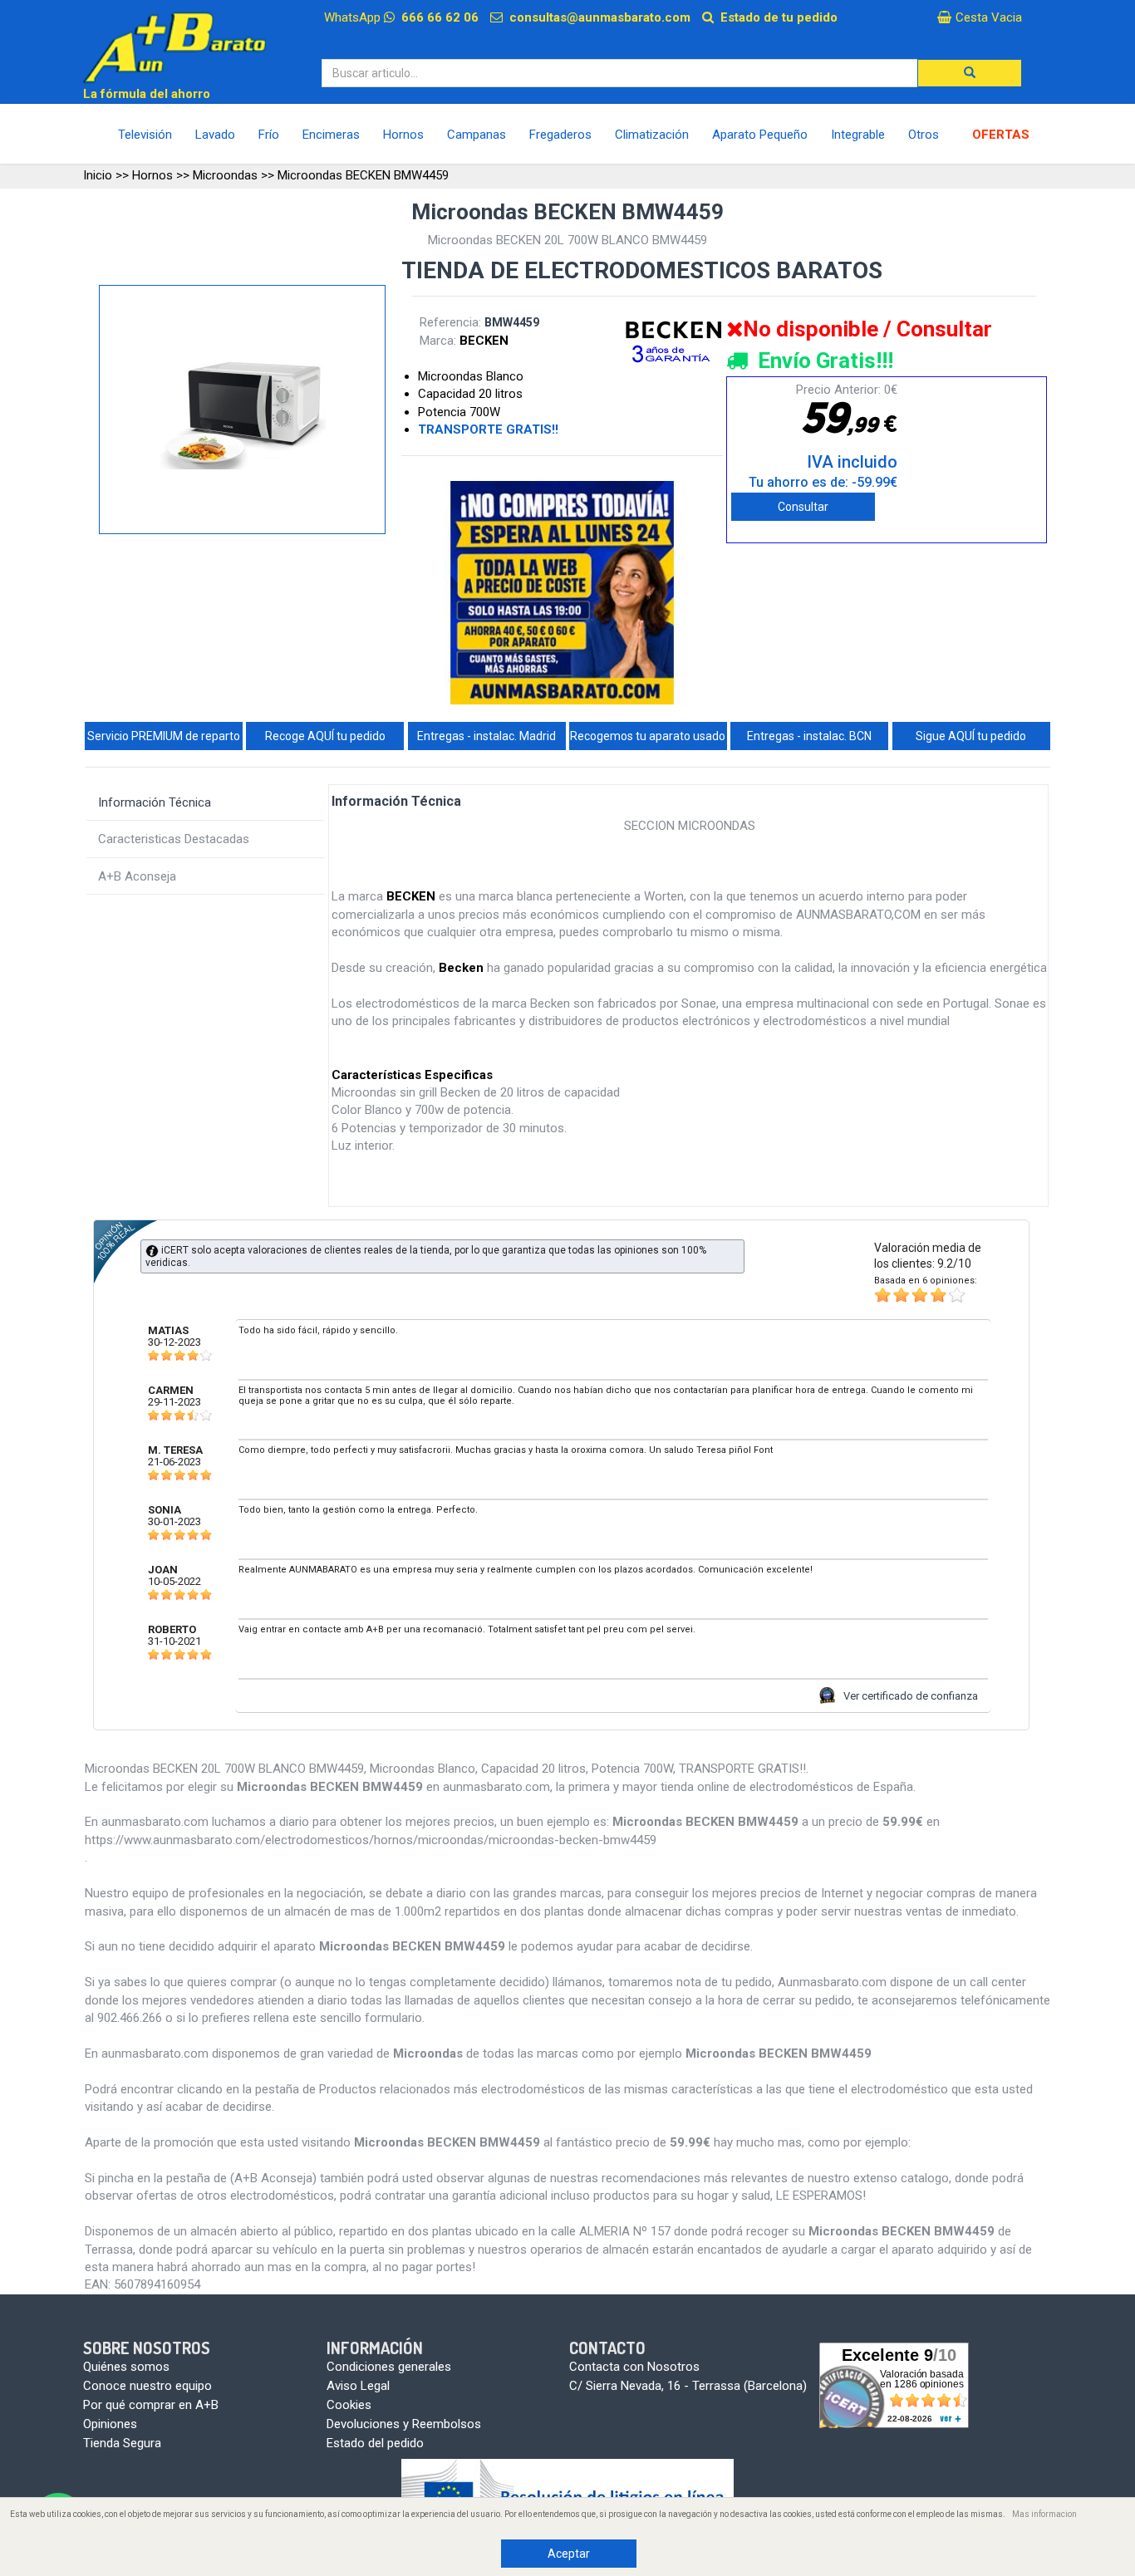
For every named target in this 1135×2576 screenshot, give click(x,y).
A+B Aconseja (137, 876)
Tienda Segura (122, 2443)
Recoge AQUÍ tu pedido (325, 736)
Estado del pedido (375, 2443)
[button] (970, 73)
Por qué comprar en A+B (151, 2405)
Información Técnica (155, 802)
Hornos (152, 175)
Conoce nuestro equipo (147, 2386)
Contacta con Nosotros (634, 2367)
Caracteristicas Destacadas (174, 839)
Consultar (803, 507)
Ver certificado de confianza (911, 1696)
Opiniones (110, 2424)
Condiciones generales (389, 2367)
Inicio (98, 175)
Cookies (349, 2405)
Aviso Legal (358, 2386)
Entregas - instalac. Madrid (486, 736)
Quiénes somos (126, 2367)
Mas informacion (1044, 2514)
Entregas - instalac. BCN (809, 736)
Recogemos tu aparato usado (648, 736)
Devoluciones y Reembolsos (404, 2424)
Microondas (225, 175)
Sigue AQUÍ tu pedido (971, 736)
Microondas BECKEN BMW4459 (363, 175)
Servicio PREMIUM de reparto (164, 736)
